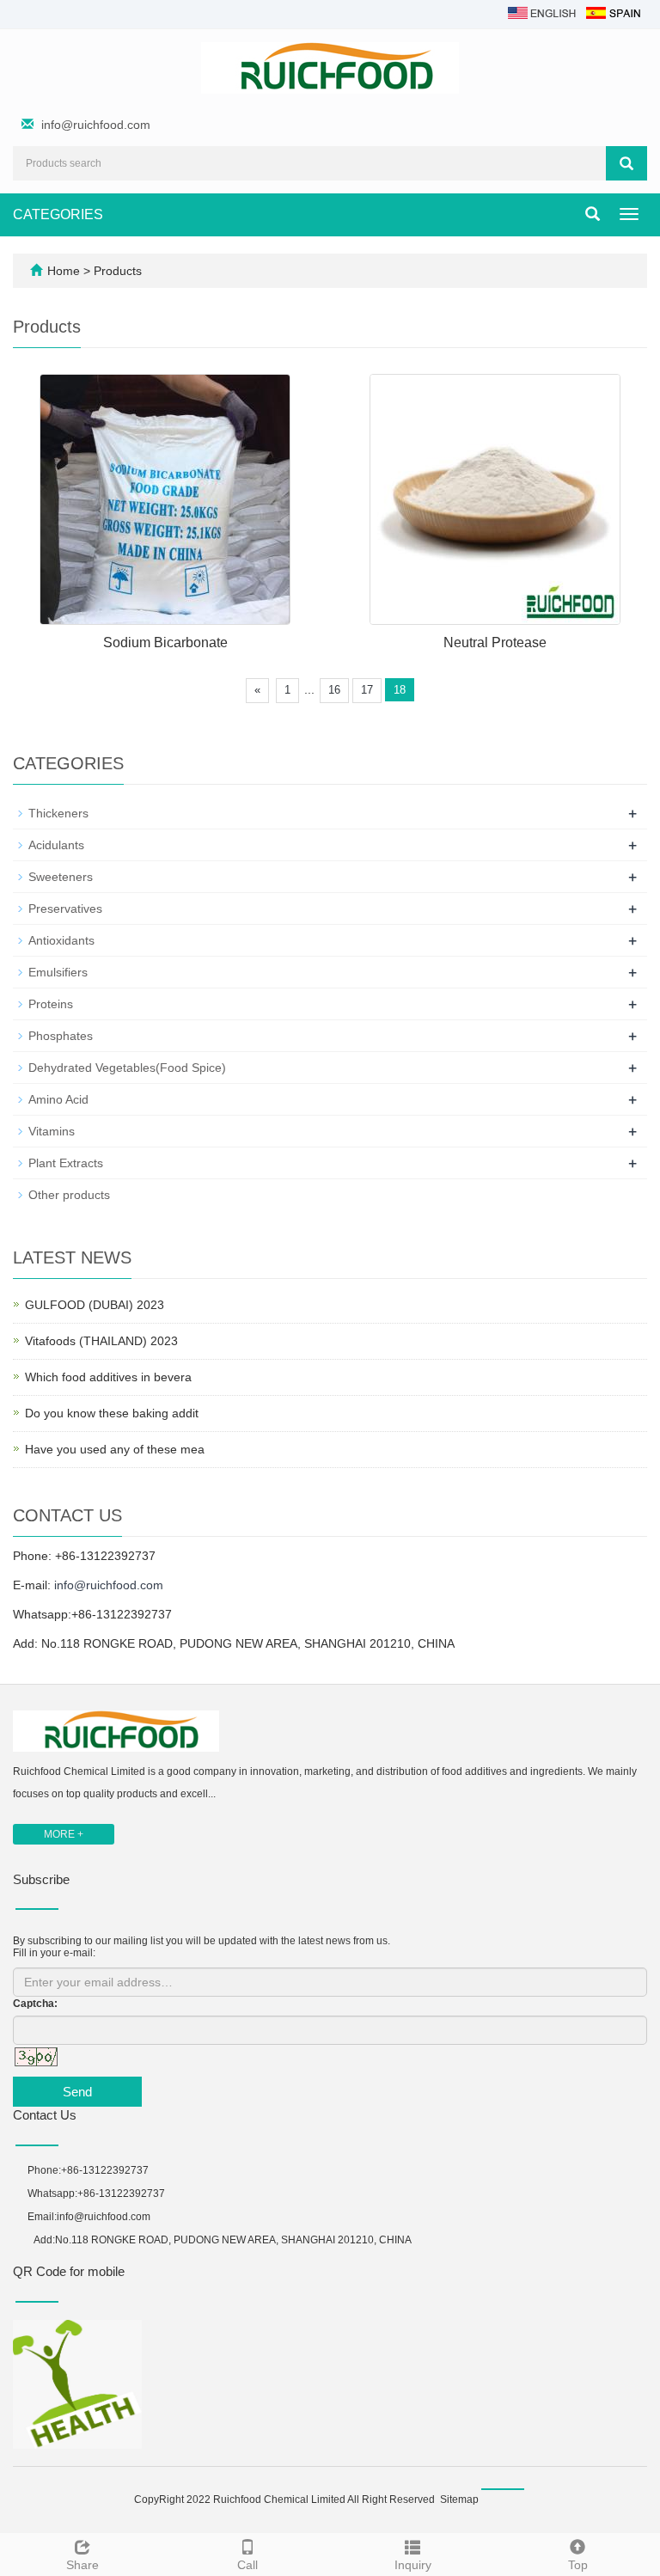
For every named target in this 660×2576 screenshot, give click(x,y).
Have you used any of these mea (115, 1449)
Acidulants (56, 845)
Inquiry (413, 2565)
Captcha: (35, 2004)
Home (64, 271)
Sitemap (459, 2500)
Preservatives (65, 909)
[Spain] (613, 12)
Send (77, 2092)
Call (247, 2565)
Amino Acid (58, 1099)
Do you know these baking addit (112, 1413)
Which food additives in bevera (108, 1377)
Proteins (51, 1004)
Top (578, 2565)
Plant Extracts (66, 1163)
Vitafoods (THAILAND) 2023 (101, 1341)
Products (118, 271)
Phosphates (61, 1036)
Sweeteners (61, 877)
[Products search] (626, 163)
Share (82, 2565)
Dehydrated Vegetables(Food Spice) (127, 1068)
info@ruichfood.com (96, 125)
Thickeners (58, 813)
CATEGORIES (58, 214)
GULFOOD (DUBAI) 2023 (95, 1305)
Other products (69, 1195)
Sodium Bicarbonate (165, 642)
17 (367, 690)
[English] (542, 12)
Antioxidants (61, 940)
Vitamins (52, 1131)
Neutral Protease (495, 642)
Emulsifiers (58, 972)
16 (334, 690)
